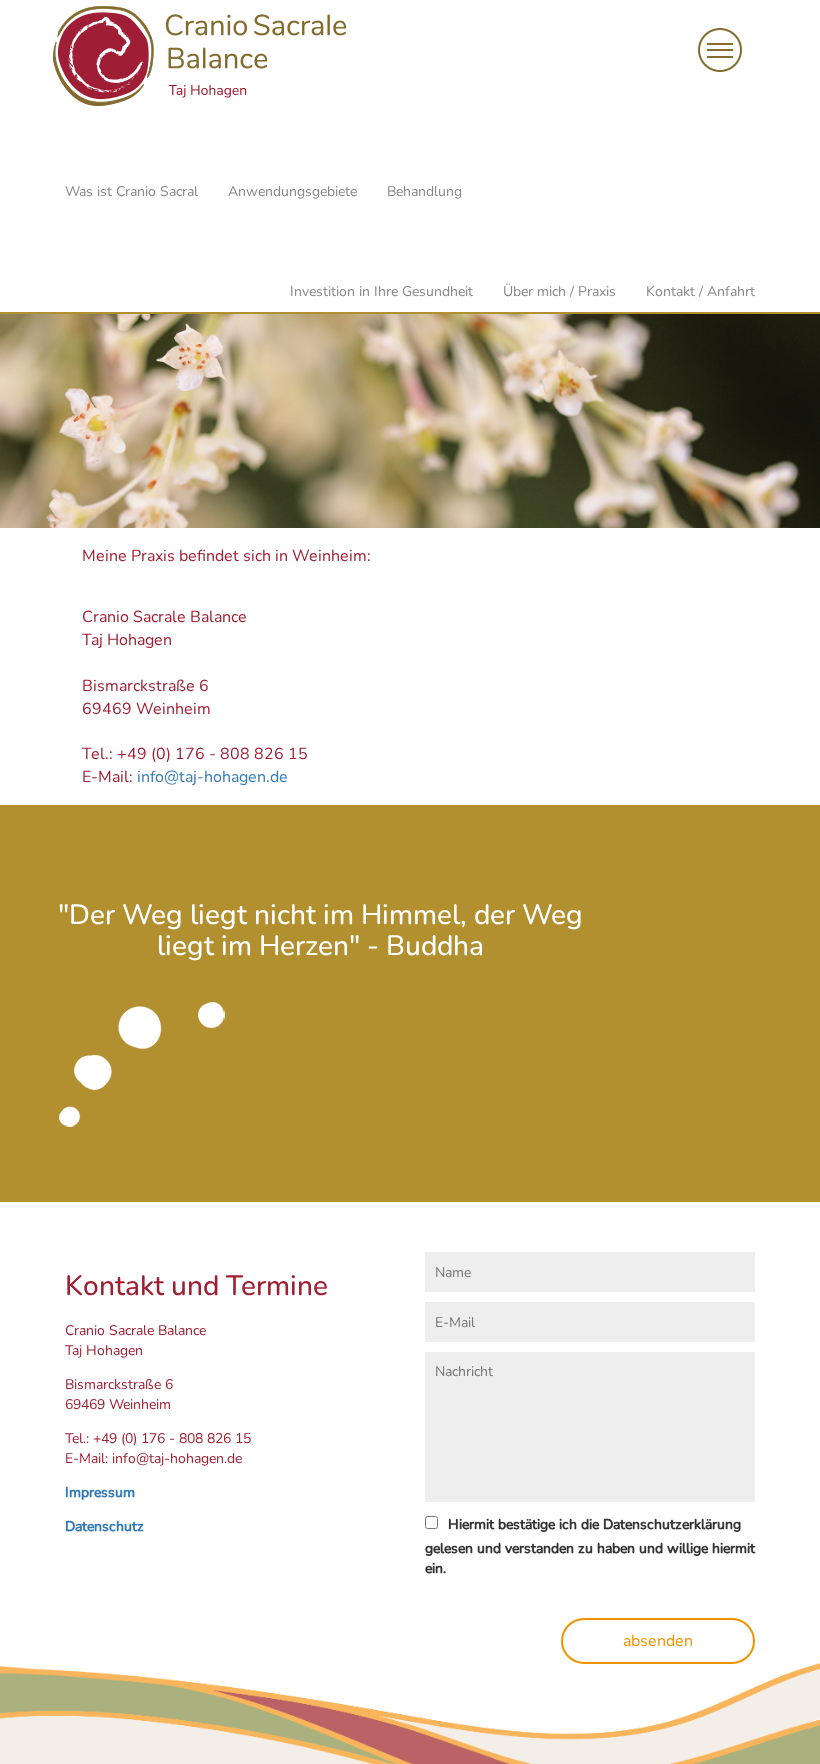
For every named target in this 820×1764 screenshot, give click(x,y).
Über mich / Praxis (559, 291)
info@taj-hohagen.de (212, 777)
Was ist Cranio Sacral (131, 191)
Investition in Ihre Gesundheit (381, 291)
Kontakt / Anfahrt (700, 291)
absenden (658, 1641)
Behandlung (424, 191)
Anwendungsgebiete (292, 191)
